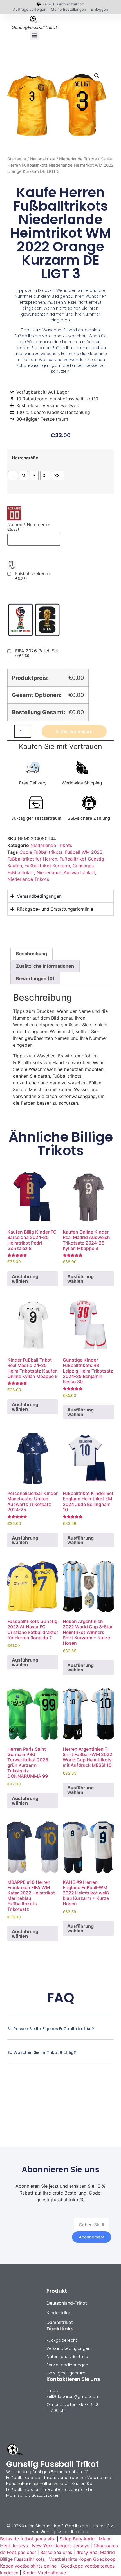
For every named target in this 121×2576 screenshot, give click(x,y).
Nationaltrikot (43, 159)
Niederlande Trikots (78, 159)
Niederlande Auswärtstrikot (66, 872)
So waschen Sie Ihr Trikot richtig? (42, 2052)
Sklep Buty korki (77, 2539)
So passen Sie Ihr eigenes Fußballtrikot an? (51, 2029)
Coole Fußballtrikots (41, 852)
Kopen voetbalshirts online (28, 2566)
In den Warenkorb (74, 731)
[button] (35, 35)
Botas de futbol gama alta (28, 2539)
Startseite (17, 159)
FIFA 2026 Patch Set (37, 653)
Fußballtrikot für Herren (32, 859)
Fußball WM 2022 (84, 852)
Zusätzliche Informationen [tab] (45, 966)
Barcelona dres (56, 2552)
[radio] (13, 476)
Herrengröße (25, 458)
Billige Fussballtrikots (22, 2559)
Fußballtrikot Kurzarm (47, 866)
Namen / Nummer (29, 527)
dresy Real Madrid (96, 2552)
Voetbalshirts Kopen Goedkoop (82, 2559)
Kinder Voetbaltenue (44, 2573)
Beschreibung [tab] (32, 954)
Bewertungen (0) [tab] (35, 978)
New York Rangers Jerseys (61, 2546)
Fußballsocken (33, 576)
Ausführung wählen (25, 1279)
